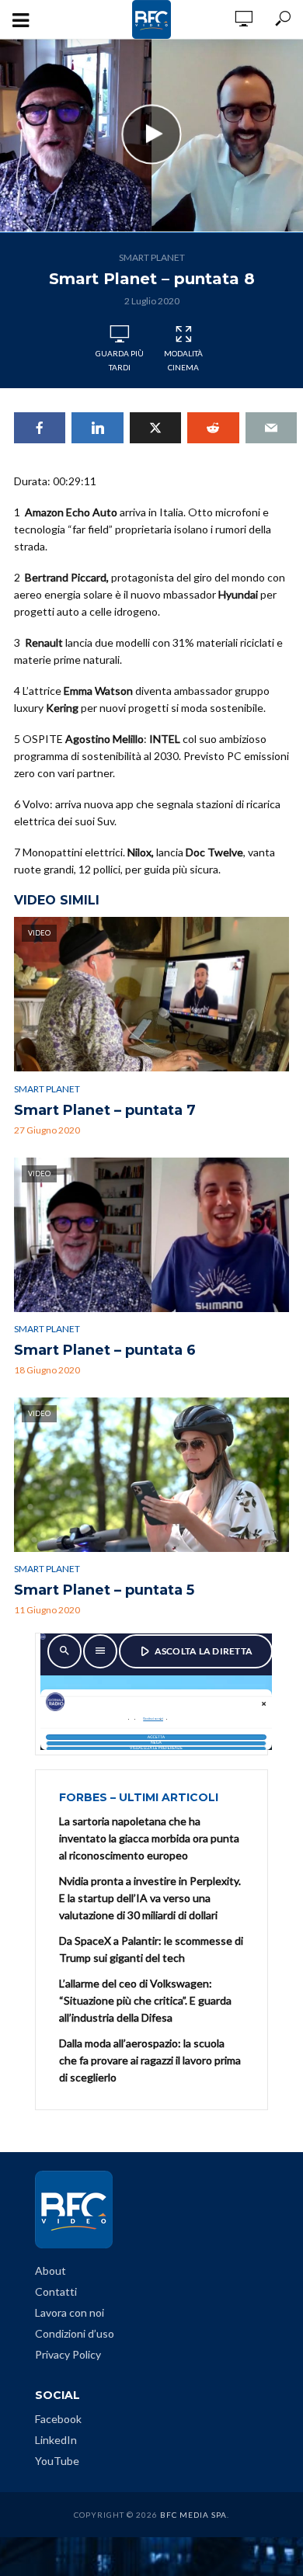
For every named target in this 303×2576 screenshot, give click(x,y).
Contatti (56, 2291)
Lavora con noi (70, 2312)
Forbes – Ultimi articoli (139, 1797)
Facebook (58, 2419)
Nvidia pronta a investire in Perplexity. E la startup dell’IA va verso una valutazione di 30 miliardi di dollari (150, 1898)
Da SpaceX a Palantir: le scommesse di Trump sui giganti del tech (151, 1949)
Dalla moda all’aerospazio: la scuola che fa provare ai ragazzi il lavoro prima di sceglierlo (150, 2060)
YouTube (57, 2461)
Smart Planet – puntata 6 (105, 1350)
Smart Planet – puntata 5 (104, 1590)
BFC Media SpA (193, 2515)
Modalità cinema (183, 360)
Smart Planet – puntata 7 (105, 1110)
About (50, 2270)
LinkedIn (56, 2440)
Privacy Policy (68, 2354)
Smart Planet (152, 257)
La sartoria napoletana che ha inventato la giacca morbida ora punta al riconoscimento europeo (149, 1838)
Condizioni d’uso (75, 2333)
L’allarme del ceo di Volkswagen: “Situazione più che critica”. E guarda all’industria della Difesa (145, 2000)
